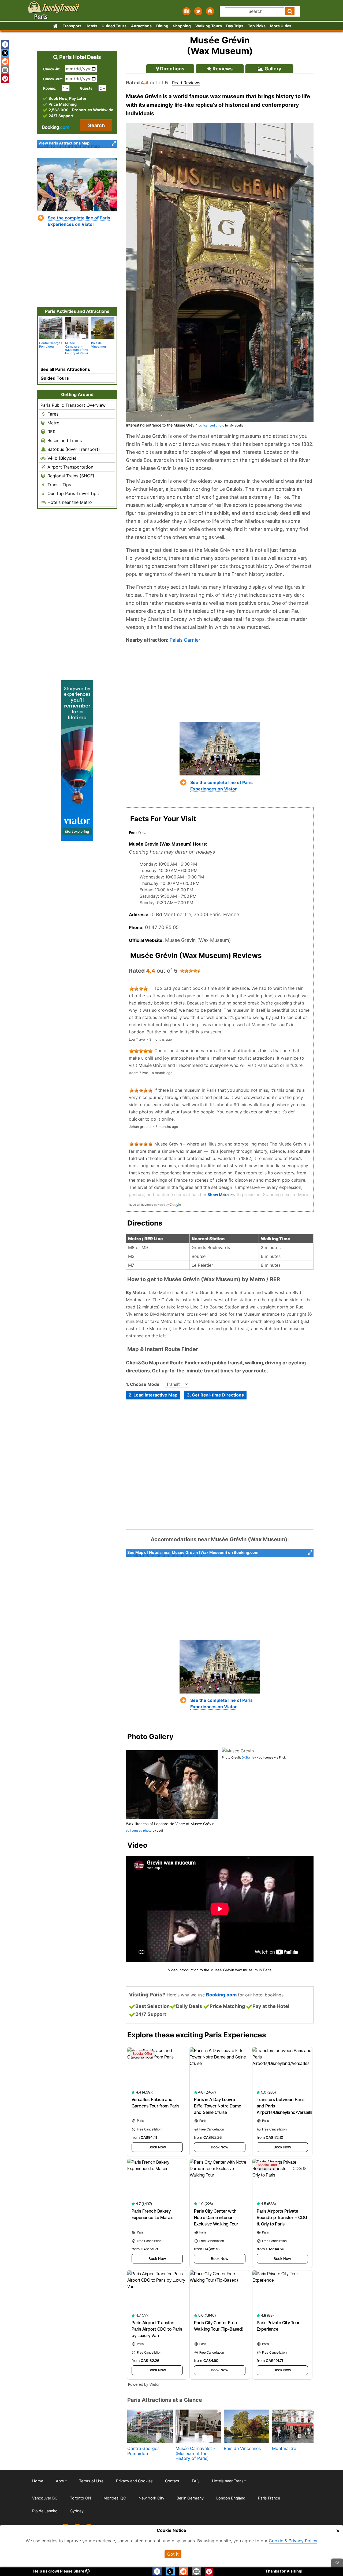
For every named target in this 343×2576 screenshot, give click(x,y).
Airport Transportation (70, 467)
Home (38, 2481)
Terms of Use (91, 2481)
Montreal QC (115, 2498)
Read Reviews (186, 83)
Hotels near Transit (229, 2481)
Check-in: (52, 69)
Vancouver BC (45, 2498)
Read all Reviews (141, 1205)
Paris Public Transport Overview (73, 405)
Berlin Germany (190, 2498)
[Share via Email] (5, 70)
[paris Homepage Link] (55, 26)
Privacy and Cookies (134, 2481)
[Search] (290, 11)
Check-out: (53, 79)
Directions (172, 69)
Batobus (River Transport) (73, 449)
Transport (72, 26)
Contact (172, 2481)
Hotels (91, 26)
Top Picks (257, 26)
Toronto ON (81, 2498)
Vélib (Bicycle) (61, 458)
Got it (173, 2554)
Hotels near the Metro (69, 502)
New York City (151, 2498)
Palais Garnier (185, 640)
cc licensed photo (211, 425)
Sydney (77, 2511)
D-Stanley (249, 1757)
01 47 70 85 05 (162, 927)
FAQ (196, 2481)
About (61, 2481)
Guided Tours (114, 26)
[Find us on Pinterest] (210, 11)
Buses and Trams (64, 440)
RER (51, 432)
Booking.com (221, 1995)
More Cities (281, 26)
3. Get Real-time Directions (215, 1395)
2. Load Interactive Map (153, 1395)
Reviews (222, 69)
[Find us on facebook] (187, 11)
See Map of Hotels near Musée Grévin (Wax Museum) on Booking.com (193, 1552)
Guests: (87, 88)
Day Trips (235, 26)
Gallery (272, 69)
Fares (52, 414)
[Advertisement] (220, 683)
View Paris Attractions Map (64, 143)
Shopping (182, 26)
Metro (53, 423)
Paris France (269, 2498)
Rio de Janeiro (45, 2511)
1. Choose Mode (143, 1384)
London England (231, 2498)
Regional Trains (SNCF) (70, 476)
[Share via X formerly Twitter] (5, 53)
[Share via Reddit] (5, 62)
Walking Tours (209, 26)
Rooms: (51, 88)
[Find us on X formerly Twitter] (198, 11)
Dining (162, 26)
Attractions (141, 26)
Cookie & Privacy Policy (293, 2541)
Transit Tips (59, 485)
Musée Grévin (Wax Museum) (198, 940)
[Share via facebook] (5, 44)
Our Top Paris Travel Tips (72, 493)
